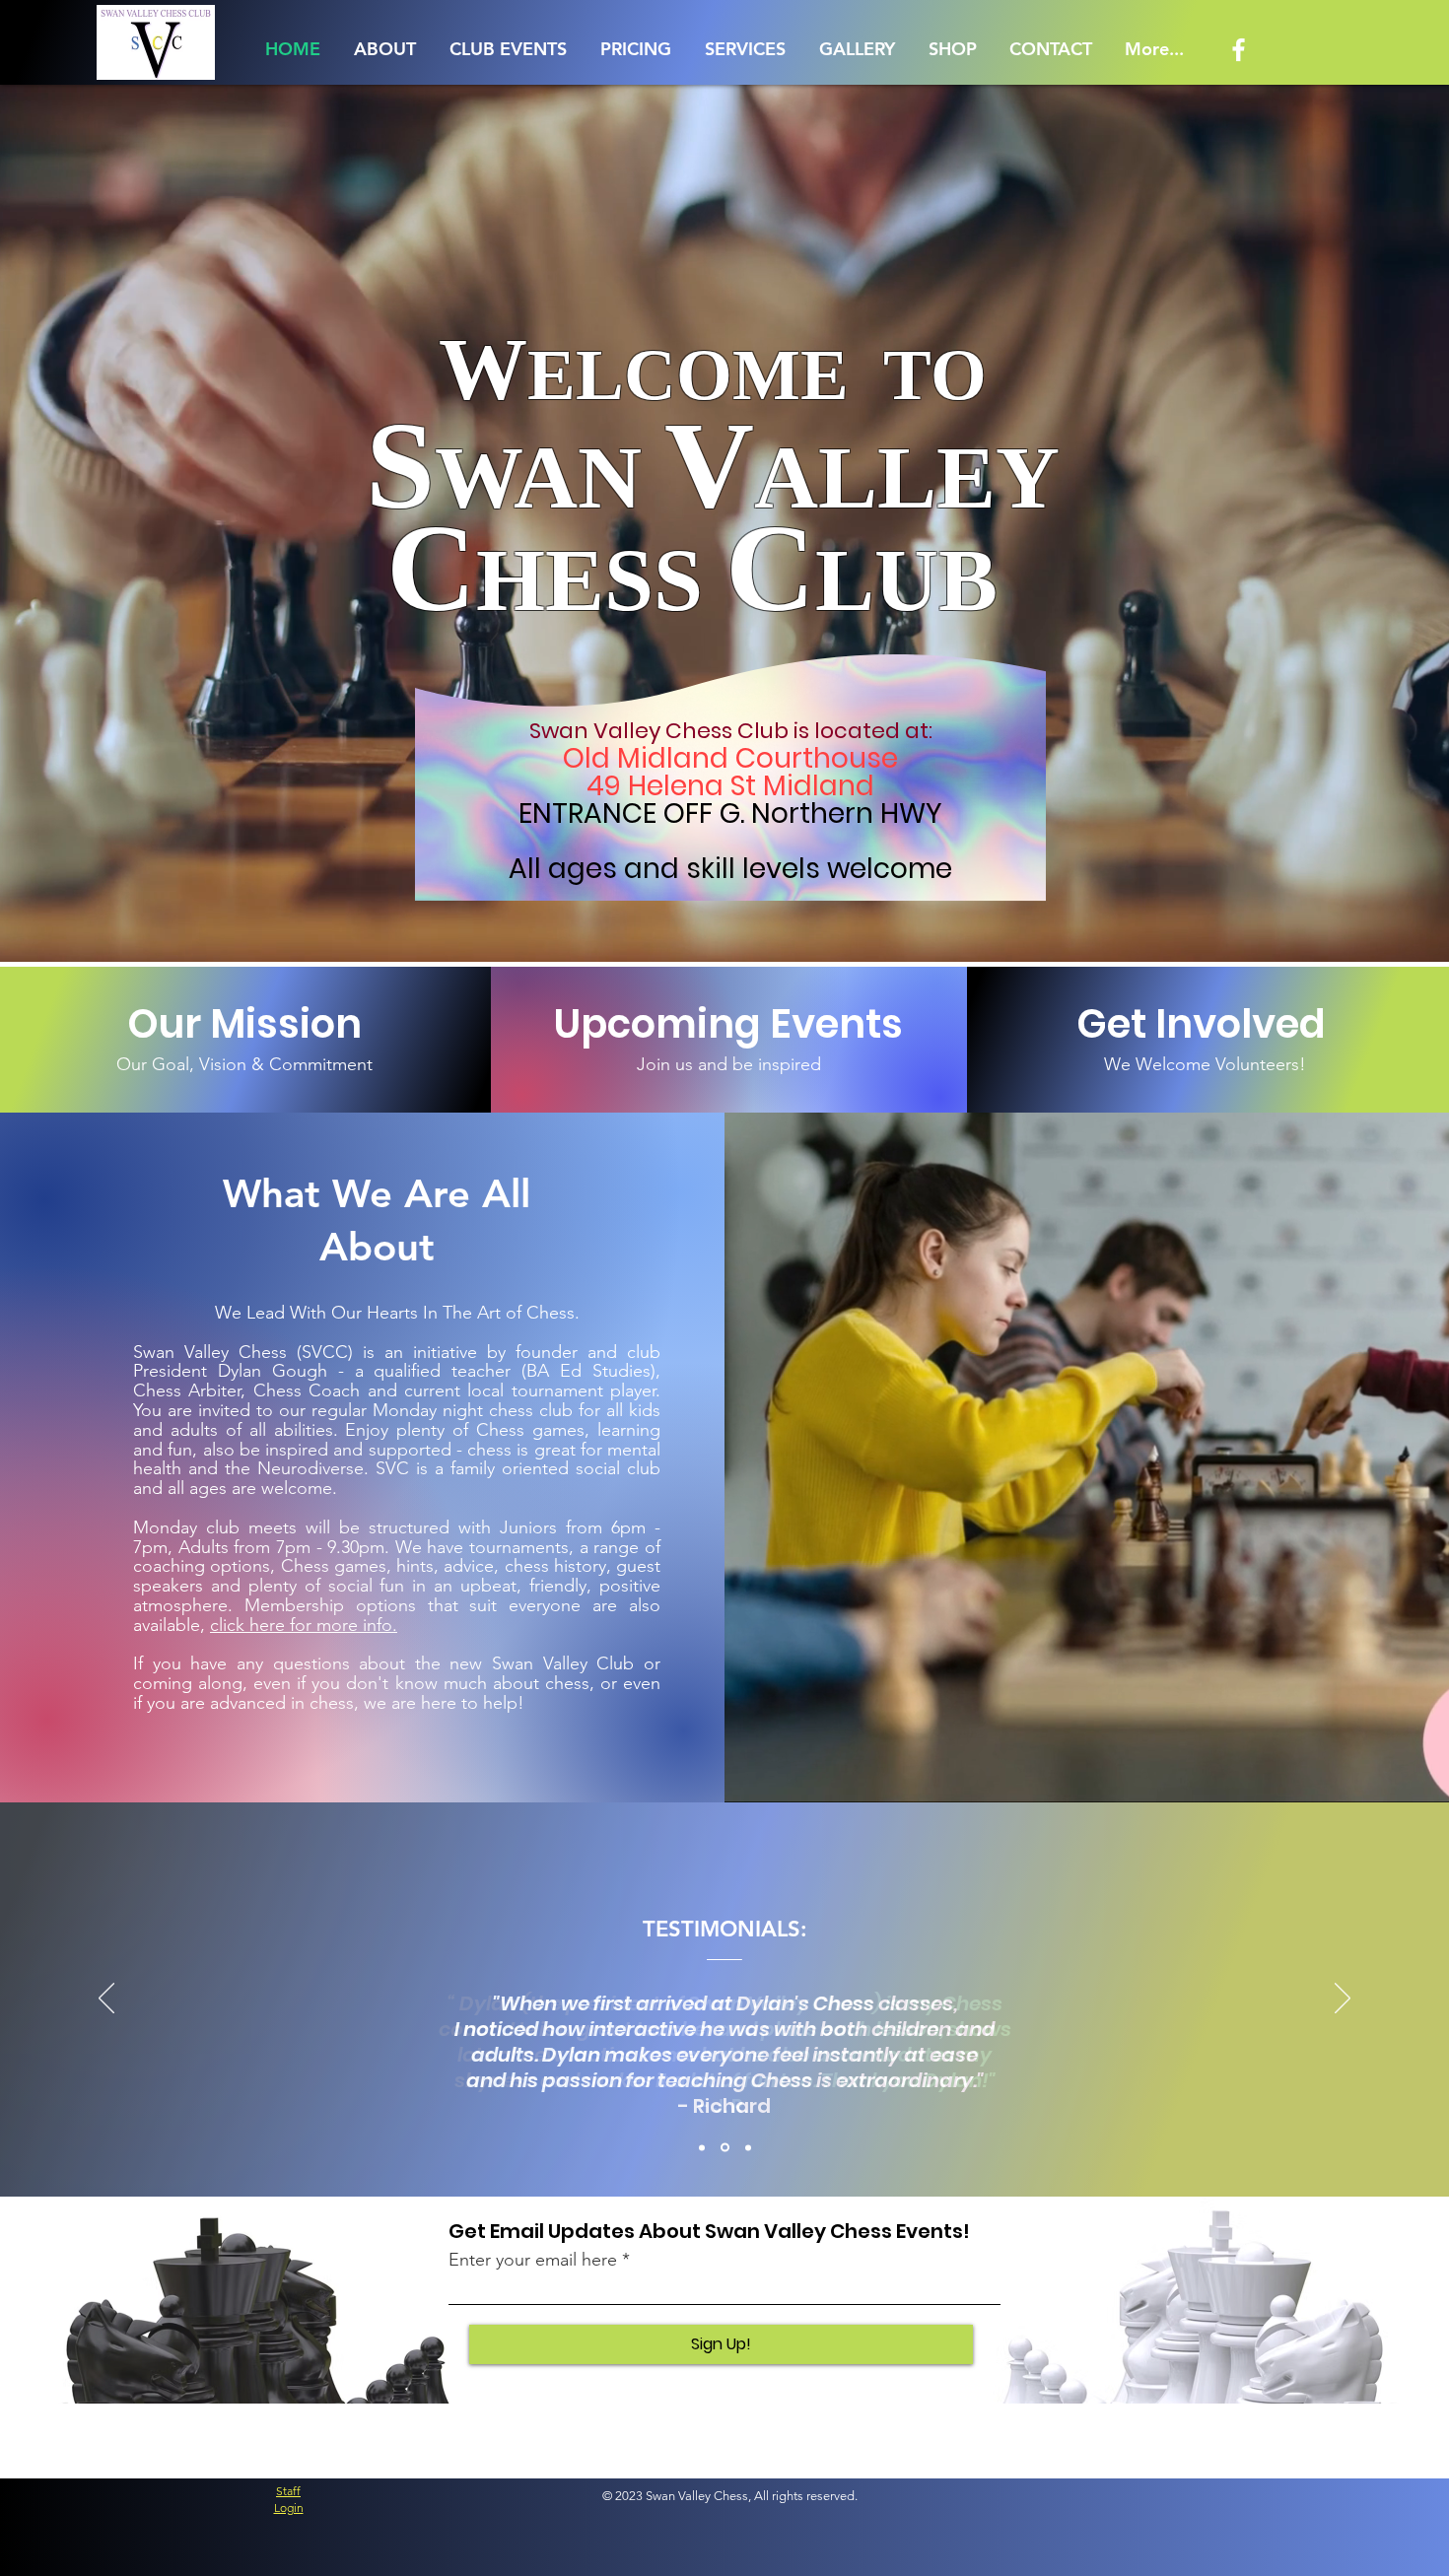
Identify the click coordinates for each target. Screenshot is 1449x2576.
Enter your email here (533, 2260)
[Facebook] (1239, 50)
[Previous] (106, 2000)
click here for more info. (304, 1625)
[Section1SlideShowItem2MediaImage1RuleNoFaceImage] (726, 2147)
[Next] (1343, 2000)
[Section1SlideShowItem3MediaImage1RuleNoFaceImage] (748, 2147)
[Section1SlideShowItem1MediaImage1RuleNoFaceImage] (703, 2148)
